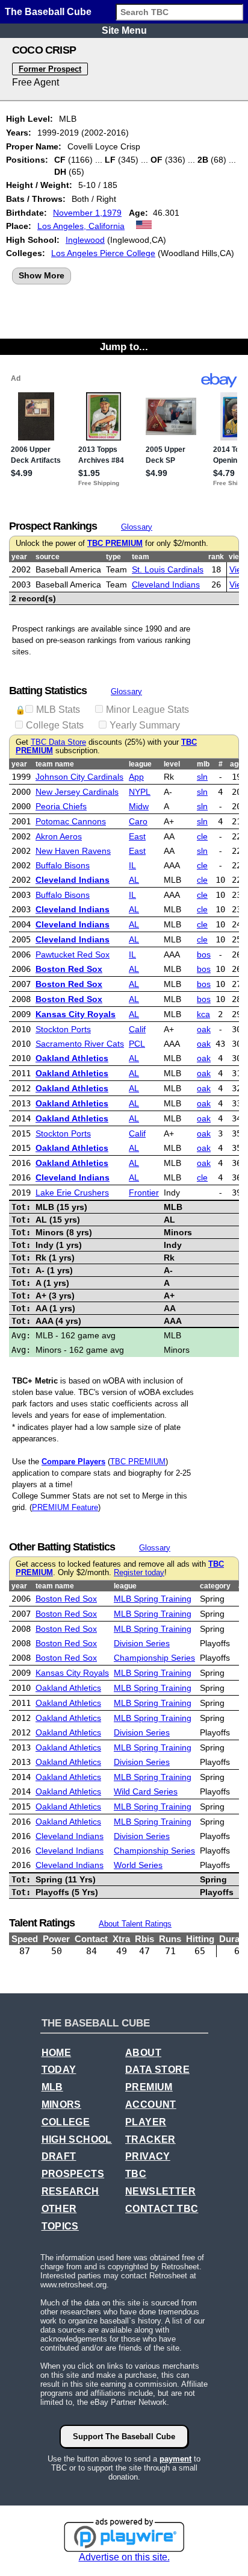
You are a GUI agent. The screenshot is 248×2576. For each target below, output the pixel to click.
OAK (204, 1029)
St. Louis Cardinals (168, 569)
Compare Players (73, 1462)
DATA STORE (157, 2070)
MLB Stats (58, 710)
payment (175, 2459)
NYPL (140, 792)
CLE (202, 836)
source (48, 557)
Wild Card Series (146, 1791)
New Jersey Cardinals (77, 792)
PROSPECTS (73, 2174)
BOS (204, 954)
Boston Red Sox (69, 969)
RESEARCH (70, 2191)
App (136, 777)
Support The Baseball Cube (124, 2437)
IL (132, 865)
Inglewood (85, 240)
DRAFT (59, 2156)
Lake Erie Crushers (72, 1192)
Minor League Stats (147, 710)
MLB (52, 2087)
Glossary (137, 527)
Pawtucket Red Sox (73, 954)
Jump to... (124, 346)
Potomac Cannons (71, 821)
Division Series (142, 1643)
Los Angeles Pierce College (103, 253)
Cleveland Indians (166, 584)
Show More (42, 275)
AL (134, 880)
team (141, 557)
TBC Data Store (58, 742)
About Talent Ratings (135, 1924)
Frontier (144, 1192)
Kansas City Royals (76, 1014)
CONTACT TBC (162, 2209)
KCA (203, 1014)
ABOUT (143, 2053)
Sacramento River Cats (80, 1044)
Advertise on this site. (124, 2557)
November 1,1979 (87, 213)
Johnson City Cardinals (79, 777)
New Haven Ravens (73, 851)
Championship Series (154, 1658)
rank (216, 557)
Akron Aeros (59, 836)
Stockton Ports (63, 1029)
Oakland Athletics (72, 1058)
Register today (139, 1573)
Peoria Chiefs (61, 806)
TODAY (59, 2070)
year (19, 557)
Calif (137, 1029)
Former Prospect (50, 69)
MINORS (61, 2104)
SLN (202, 777)
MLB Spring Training (153, 1599)
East (137, 836)
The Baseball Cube (48, 12)
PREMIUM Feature (65, 1507)
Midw (139, 806)
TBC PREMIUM (115, 544)
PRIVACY (148, 2156)
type (113, 557)
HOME (57, 2053)
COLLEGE (66, 2122)
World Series (138, 1865)
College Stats (55, 725)
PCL (137, 1044)
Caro (138, 821)
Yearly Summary (145, 725)
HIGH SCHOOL (77, 2139)
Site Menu (124, 30)
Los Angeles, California (81, 226)
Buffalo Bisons (63, 865)
